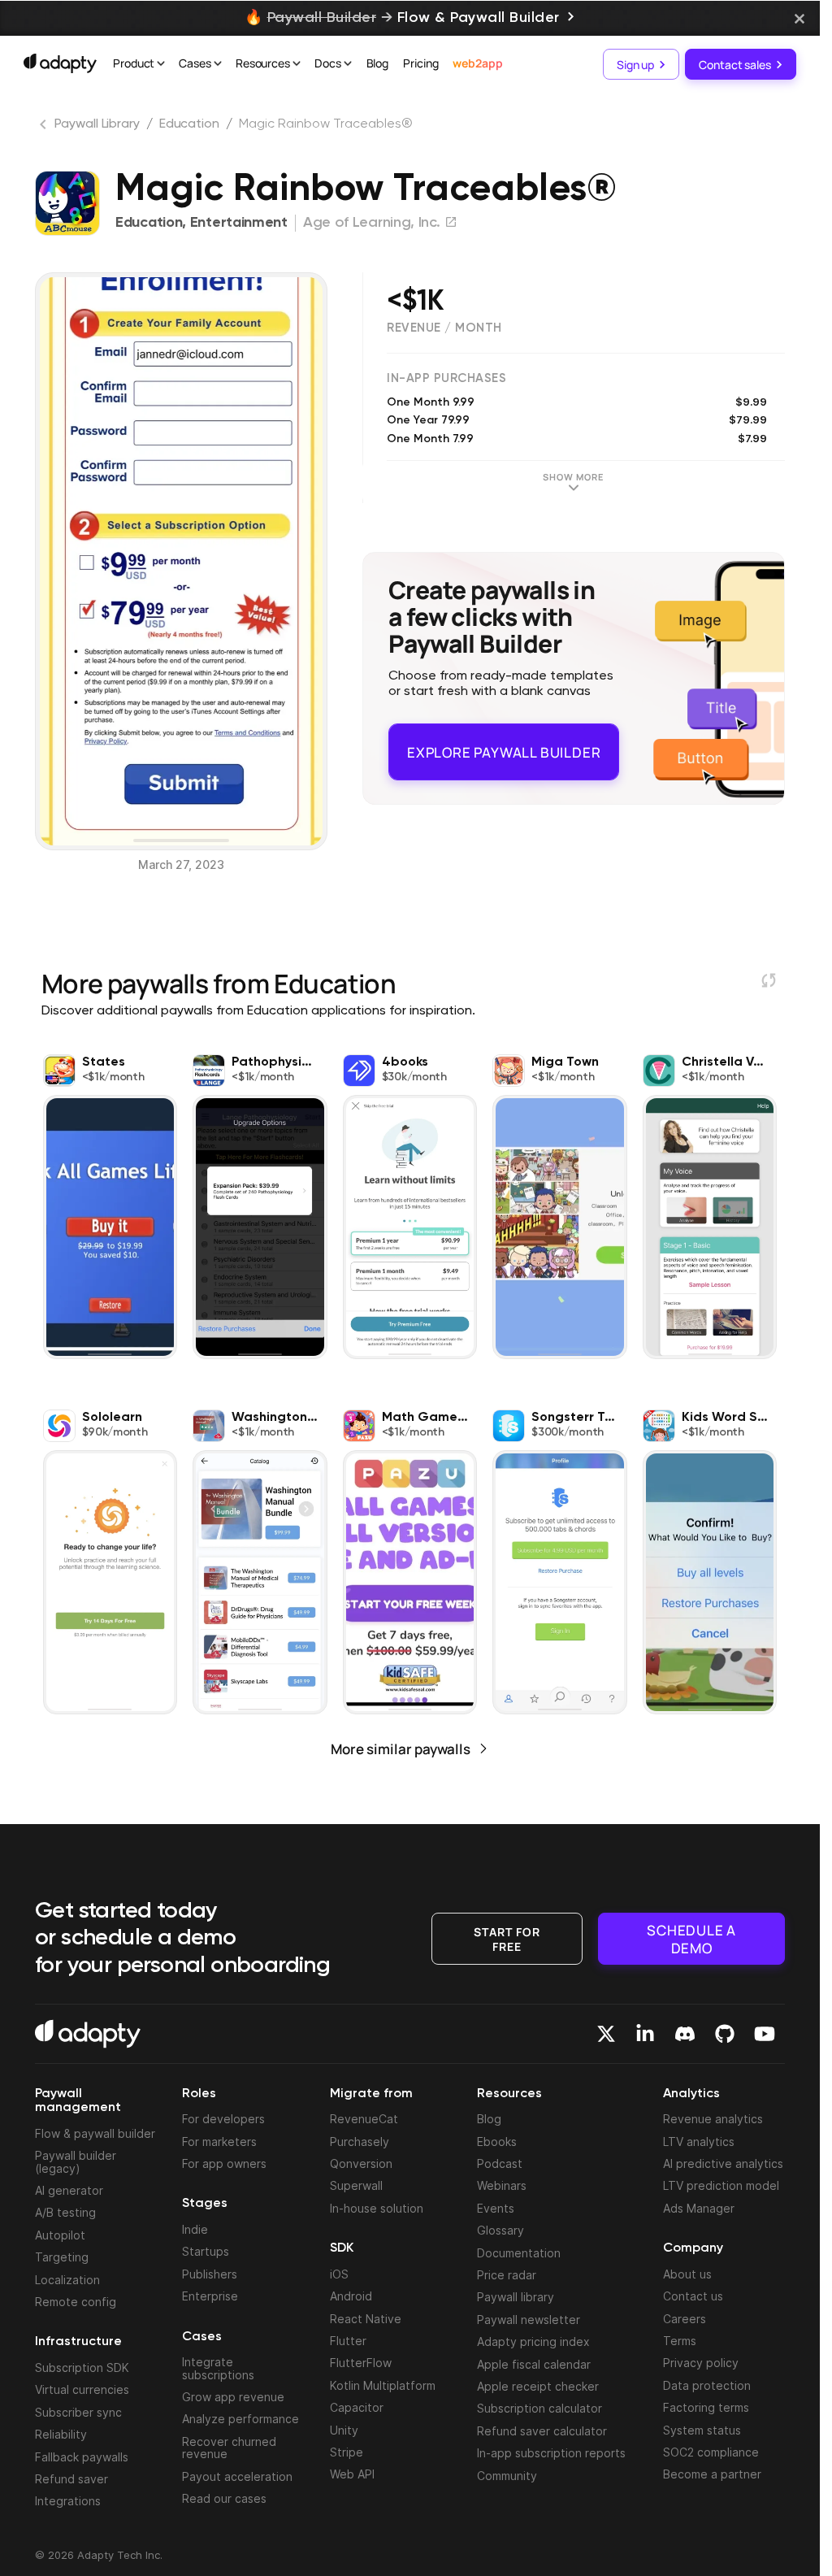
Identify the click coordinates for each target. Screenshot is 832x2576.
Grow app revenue (233, 2397)
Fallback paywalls (82, 2457)
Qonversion (361, 2163)
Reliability (61, 2434)
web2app (477, 63)
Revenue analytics (713, 2119)
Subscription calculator (539, 2408)
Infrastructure (78, 2342)
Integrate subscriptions (218, 2368)
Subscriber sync (78, 2412)
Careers (685, 2319)
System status (702, 2430)
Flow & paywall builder (95, 2133)
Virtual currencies (82, 2389)
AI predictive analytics (723, 2163)
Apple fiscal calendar (534, 2364)
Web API (352, 2474)
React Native (366, 2319)
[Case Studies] (218, 65)
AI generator (69, 2190)
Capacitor (357, 2407)
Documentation (519, 2253)
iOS (339, 2274)
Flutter (348, 2341)
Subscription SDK (82, 2367)
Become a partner (712, 2474)
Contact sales (735, 64)
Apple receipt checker (538, 2386)
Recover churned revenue (229, 2448)
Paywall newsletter (529, 2320)
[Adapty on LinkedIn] (645, 2034)
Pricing (420, 63)
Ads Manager (699, 2208)
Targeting (62, 2257)
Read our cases (224, 2498)
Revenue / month (444, 328)
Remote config (76, 2302)
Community (507, 2476)
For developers (223, 2119)
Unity (344, 2430)
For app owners (224, 2163)
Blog (378, 63)
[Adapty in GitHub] (725, 2034)
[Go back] (45, 128)
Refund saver (71, 2479)
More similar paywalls (401, 1749)
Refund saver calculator (542, 2431)
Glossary (500, 2230)
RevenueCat (364, 2119)
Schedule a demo (691, 1938)
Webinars (502, 2185)
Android (351, 2296)
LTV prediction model (721, 2185)
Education (189, 124)
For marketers (219, 2142)
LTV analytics (699, 2142)
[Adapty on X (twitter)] (606, 2034)
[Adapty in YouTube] (765, 2034)
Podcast (500, 2163)
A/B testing (65, 2212)
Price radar (507, 2275)
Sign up (635, 64)
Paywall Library (97, 124)
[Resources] (297, 65)
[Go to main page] (60, 63)
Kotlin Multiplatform (383, 2385)
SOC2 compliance (711, 2452)
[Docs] (348, 65)
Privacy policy (701, 2363)
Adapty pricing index (533, 2341)
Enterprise (210, 2296)
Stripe (347, 2452)
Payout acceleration (237, 2476)
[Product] (161, 65)
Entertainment (239, 223)
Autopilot (60, 2235)
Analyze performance (240, 2419)
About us (687, 2274)
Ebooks (497, 2142)
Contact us (693, 2296)
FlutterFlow (361, 2363)
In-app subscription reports (551, 2453)
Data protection (707, 2385)
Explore (504, 745)
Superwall (356, 2185)
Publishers (210, 2274)
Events (496, 2208)
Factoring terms (706, 2407)
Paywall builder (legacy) (76, 2161)
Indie (195, 2229)
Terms (680, 2341)
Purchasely (360, 2142)
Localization (67, 2280)
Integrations (68, 2501)
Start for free (507, 1937)
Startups (206, 2251)
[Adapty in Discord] (685, 2034)
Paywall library (516, 2297)
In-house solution (377, 2208)
